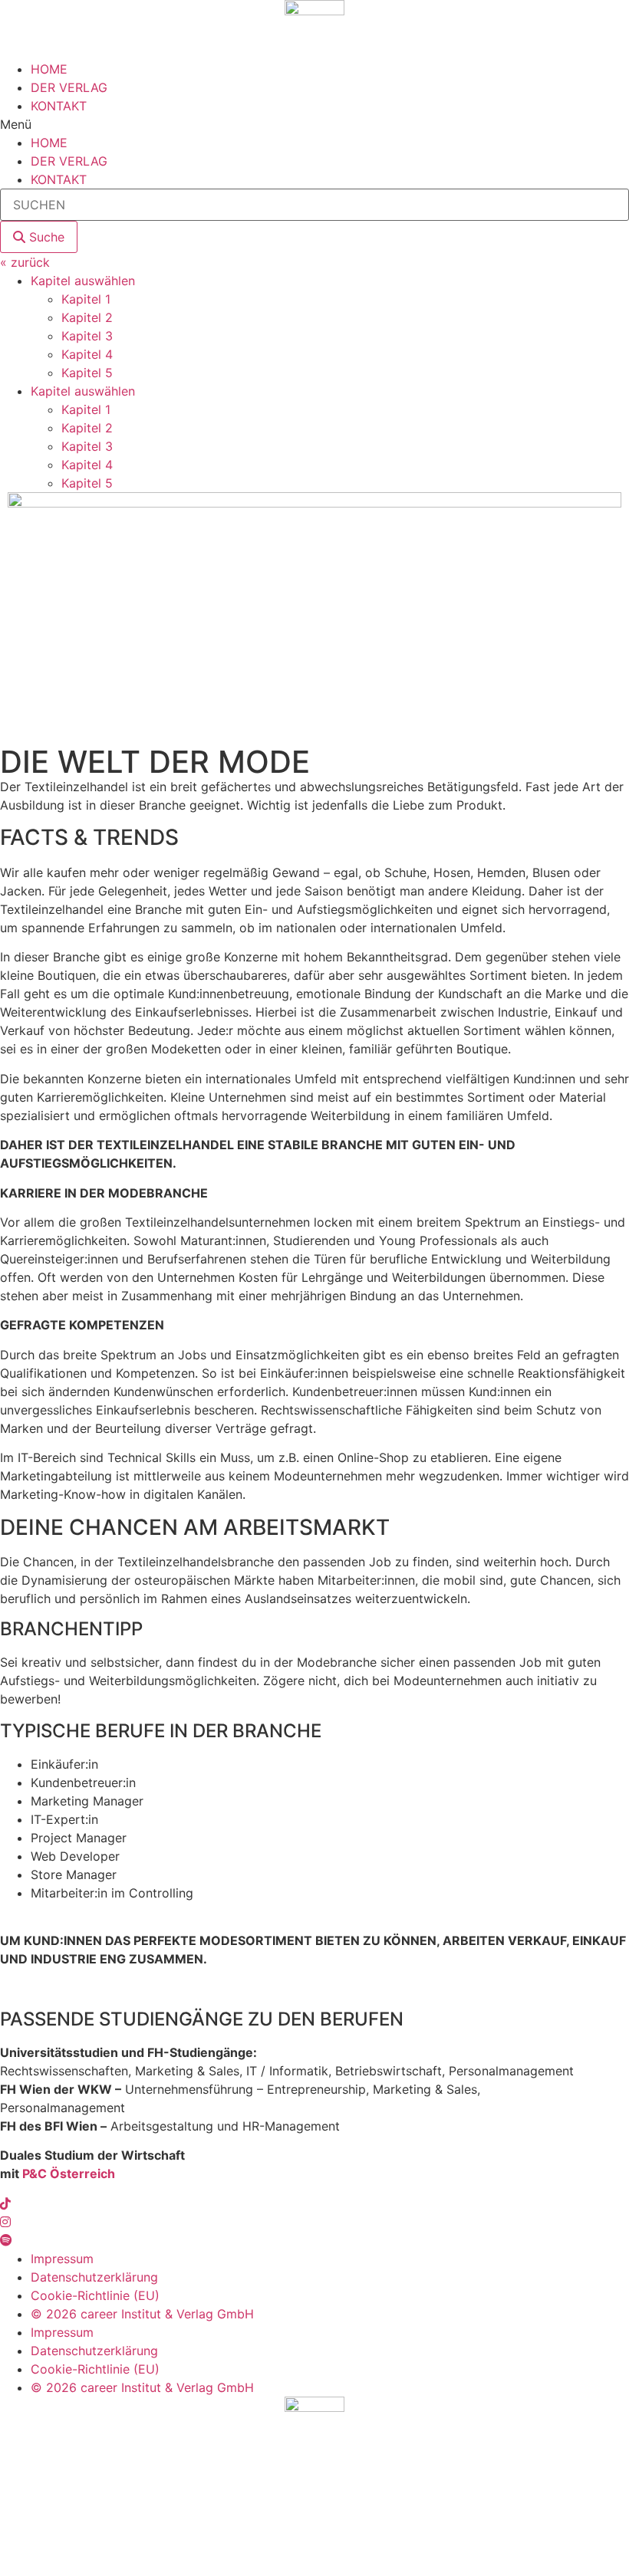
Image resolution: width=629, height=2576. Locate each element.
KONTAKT (59, 106)
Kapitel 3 (87, 336)
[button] (314, 124)
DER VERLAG (69, 87)
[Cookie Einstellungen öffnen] (115, 2567)
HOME (49, 69)
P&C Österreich (69, 2173)
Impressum (62, 2259)
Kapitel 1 (86, 299)
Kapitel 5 (87, 373)
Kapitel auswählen (83, 281)
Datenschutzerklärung (94, 2277)
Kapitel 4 (87, 354)
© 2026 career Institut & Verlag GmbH (142, 2314)
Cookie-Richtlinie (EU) (95, 2295)
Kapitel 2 (87, 317)
